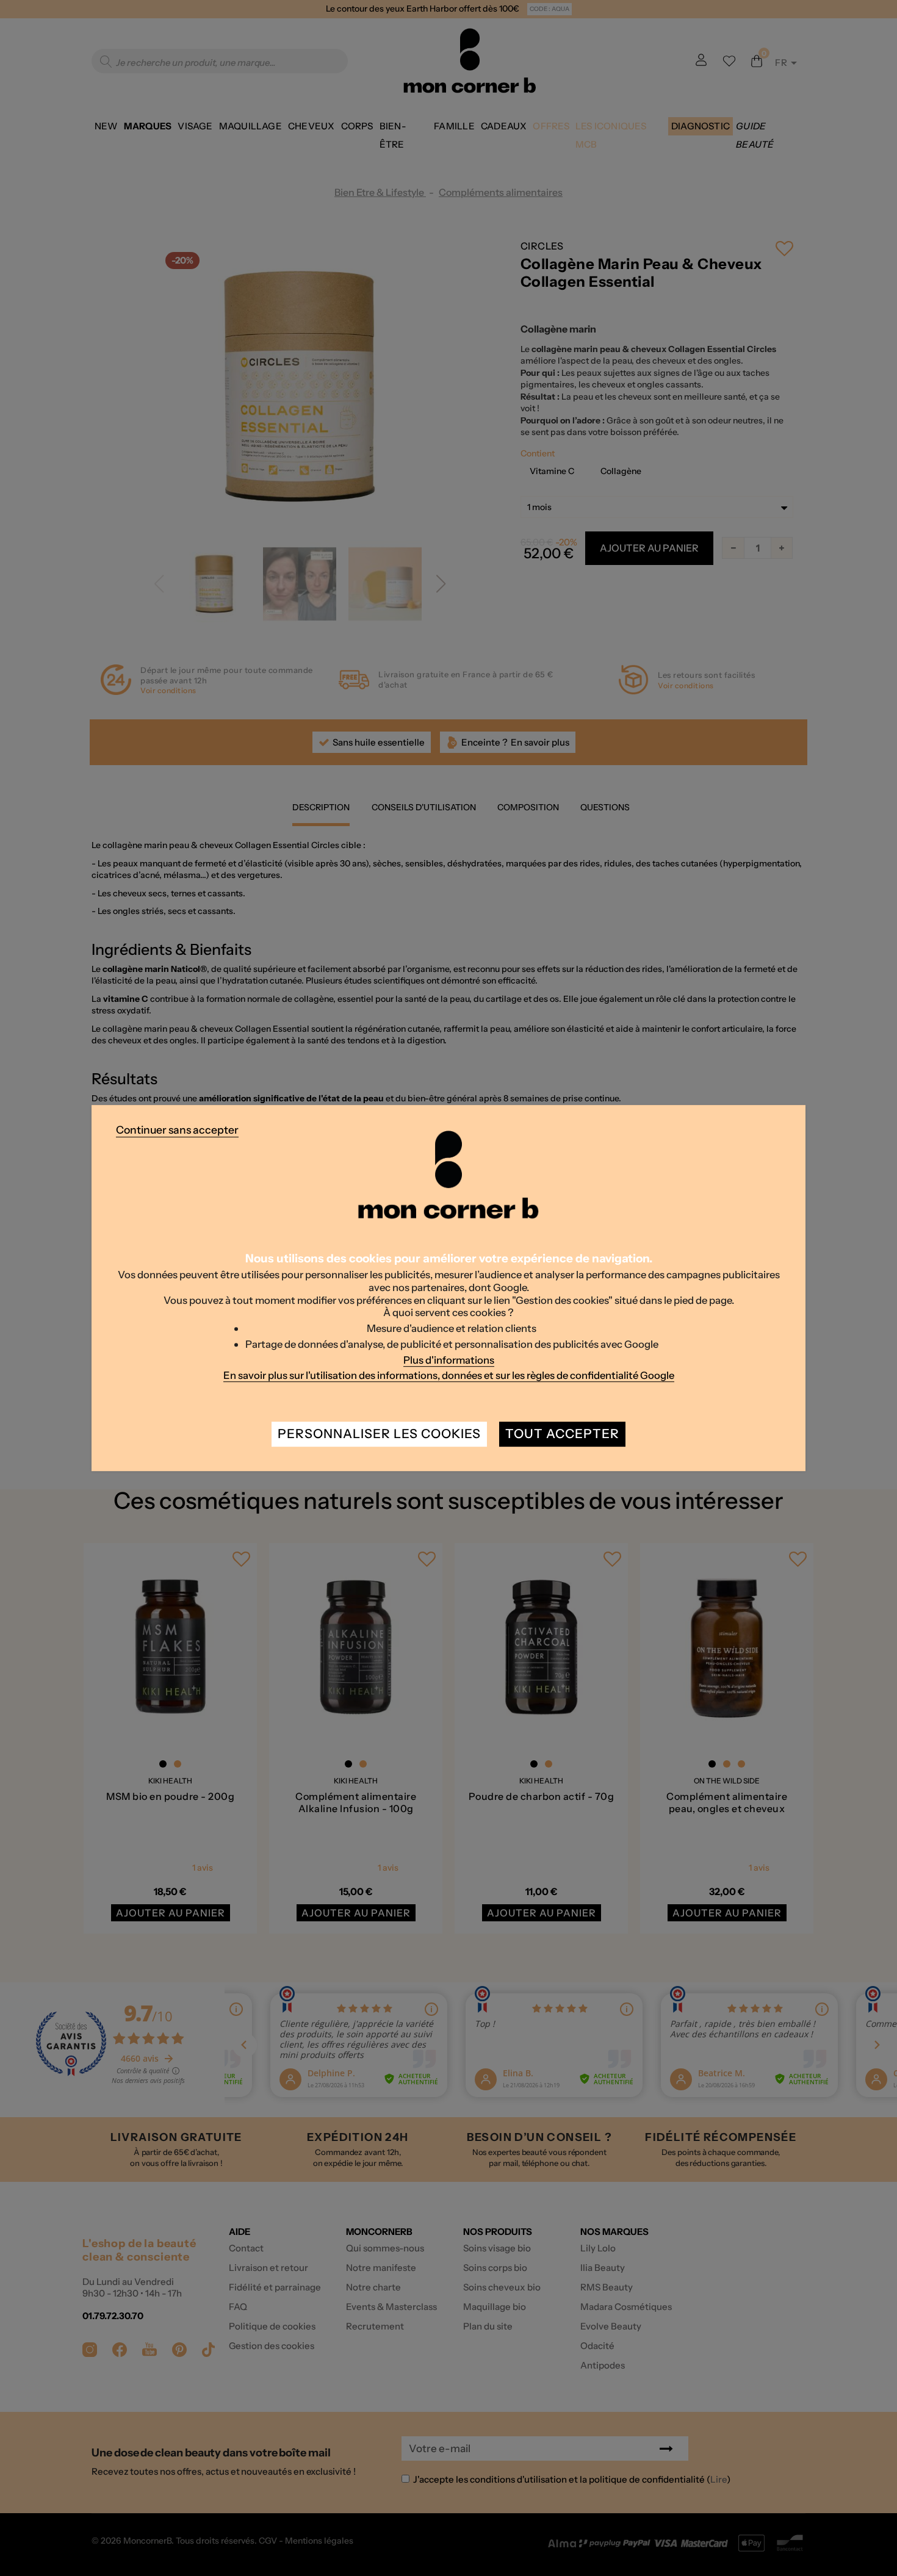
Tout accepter (562, 1434)
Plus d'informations (449, 1360)
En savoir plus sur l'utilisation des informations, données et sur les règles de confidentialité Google (449, 1375)
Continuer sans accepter (177, 1130)
